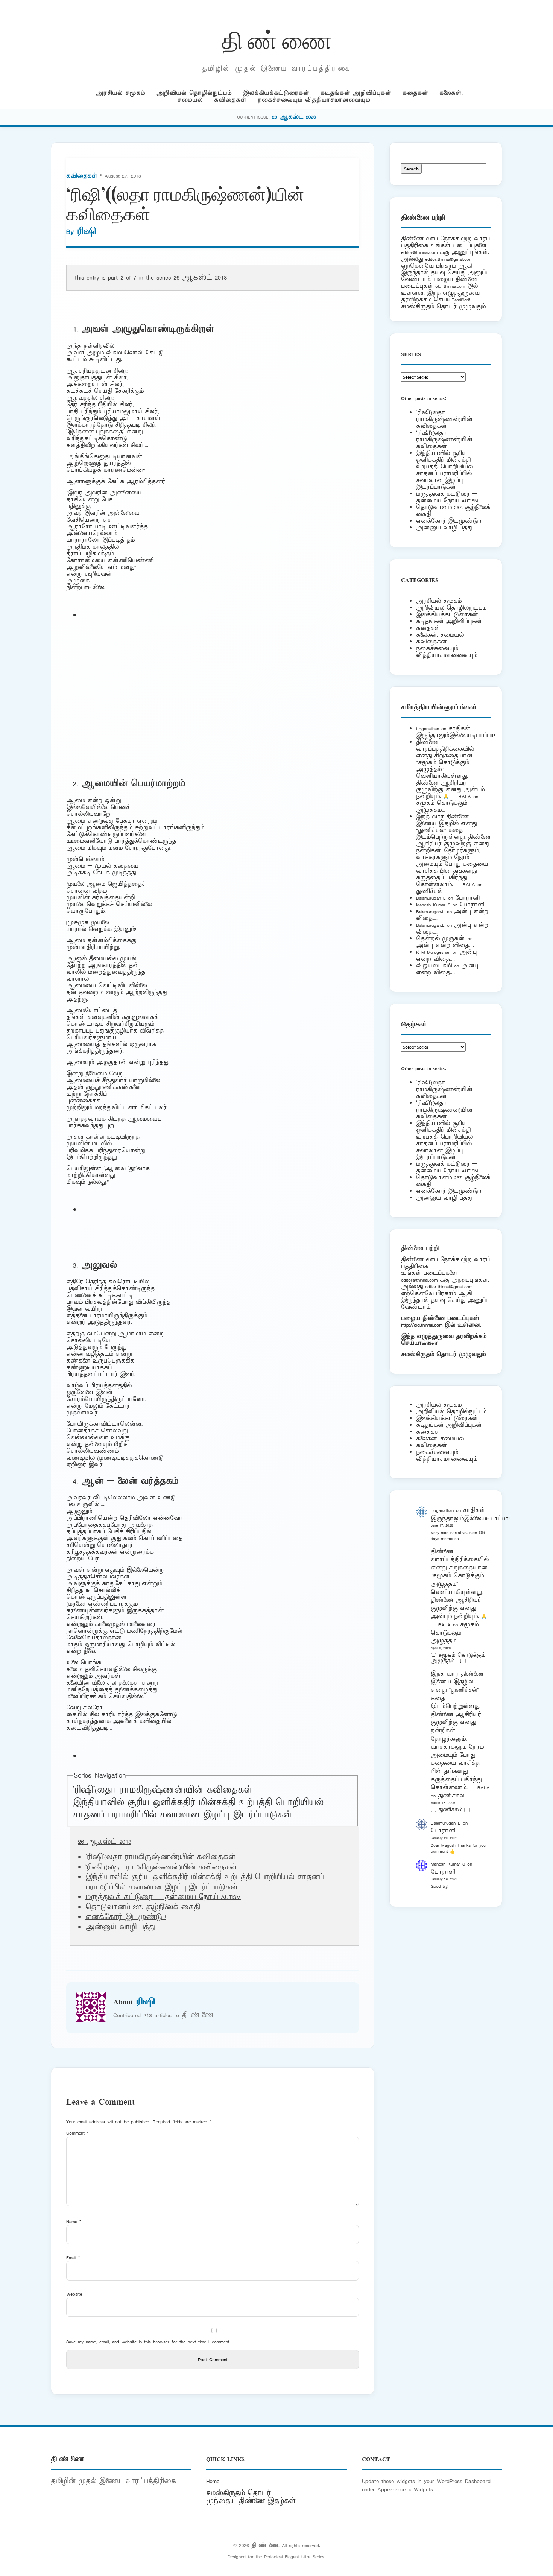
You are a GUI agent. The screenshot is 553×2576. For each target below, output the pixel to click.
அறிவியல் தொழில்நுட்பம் (194, 93)
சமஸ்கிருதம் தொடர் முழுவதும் (443, 1354)
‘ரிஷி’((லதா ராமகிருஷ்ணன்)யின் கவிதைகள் (444, 440)
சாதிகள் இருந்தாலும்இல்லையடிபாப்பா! (456, 732)
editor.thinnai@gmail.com (449, 259)
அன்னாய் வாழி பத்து (120, 1927)
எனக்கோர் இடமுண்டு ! (126, 1917)
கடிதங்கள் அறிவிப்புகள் (356, 93)
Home (213, 2481)
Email (73, 2257)
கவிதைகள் (230, 100)
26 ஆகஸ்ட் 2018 (200, 278)
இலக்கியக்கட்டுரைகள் (276, 93)
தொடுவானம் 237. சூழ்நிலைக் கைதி (143, 1907)
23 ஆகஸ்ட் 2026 (294, 117)
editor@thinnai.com (419, 252)
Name (74, 2221)
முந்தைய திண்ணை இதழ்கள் (251, 2501)
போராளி (467, 898)
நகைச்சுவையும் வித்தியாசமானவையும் (314, 100)
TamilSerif (428, 1343)
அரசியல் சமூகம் (121, 93)
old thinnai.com (450, 286)
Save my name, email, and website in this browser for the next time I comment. (148, 2342)
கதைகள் (415, 93)
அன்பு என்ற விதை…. (445, 945)
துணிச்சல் (429, 891)
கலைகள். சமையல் (440, 635)
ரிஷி (87, 232)
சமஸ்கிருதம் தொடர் (239, 2493)
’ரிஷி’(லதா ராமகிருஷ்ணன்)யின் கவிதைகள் (163, 1790)
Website (74, 2294)
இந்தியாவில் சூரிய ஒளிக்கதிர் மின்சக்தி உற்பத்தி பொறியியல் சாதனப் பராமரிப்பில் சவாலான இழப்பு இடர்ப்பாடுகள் (198, 1809)
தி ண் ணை (277, 39)
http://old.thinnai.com (422, 1325)
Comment (77, 2133)
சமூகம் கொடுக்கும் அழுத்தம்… (442, 807)
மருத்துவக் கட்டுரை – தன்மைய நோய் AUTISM (163, 1897)
